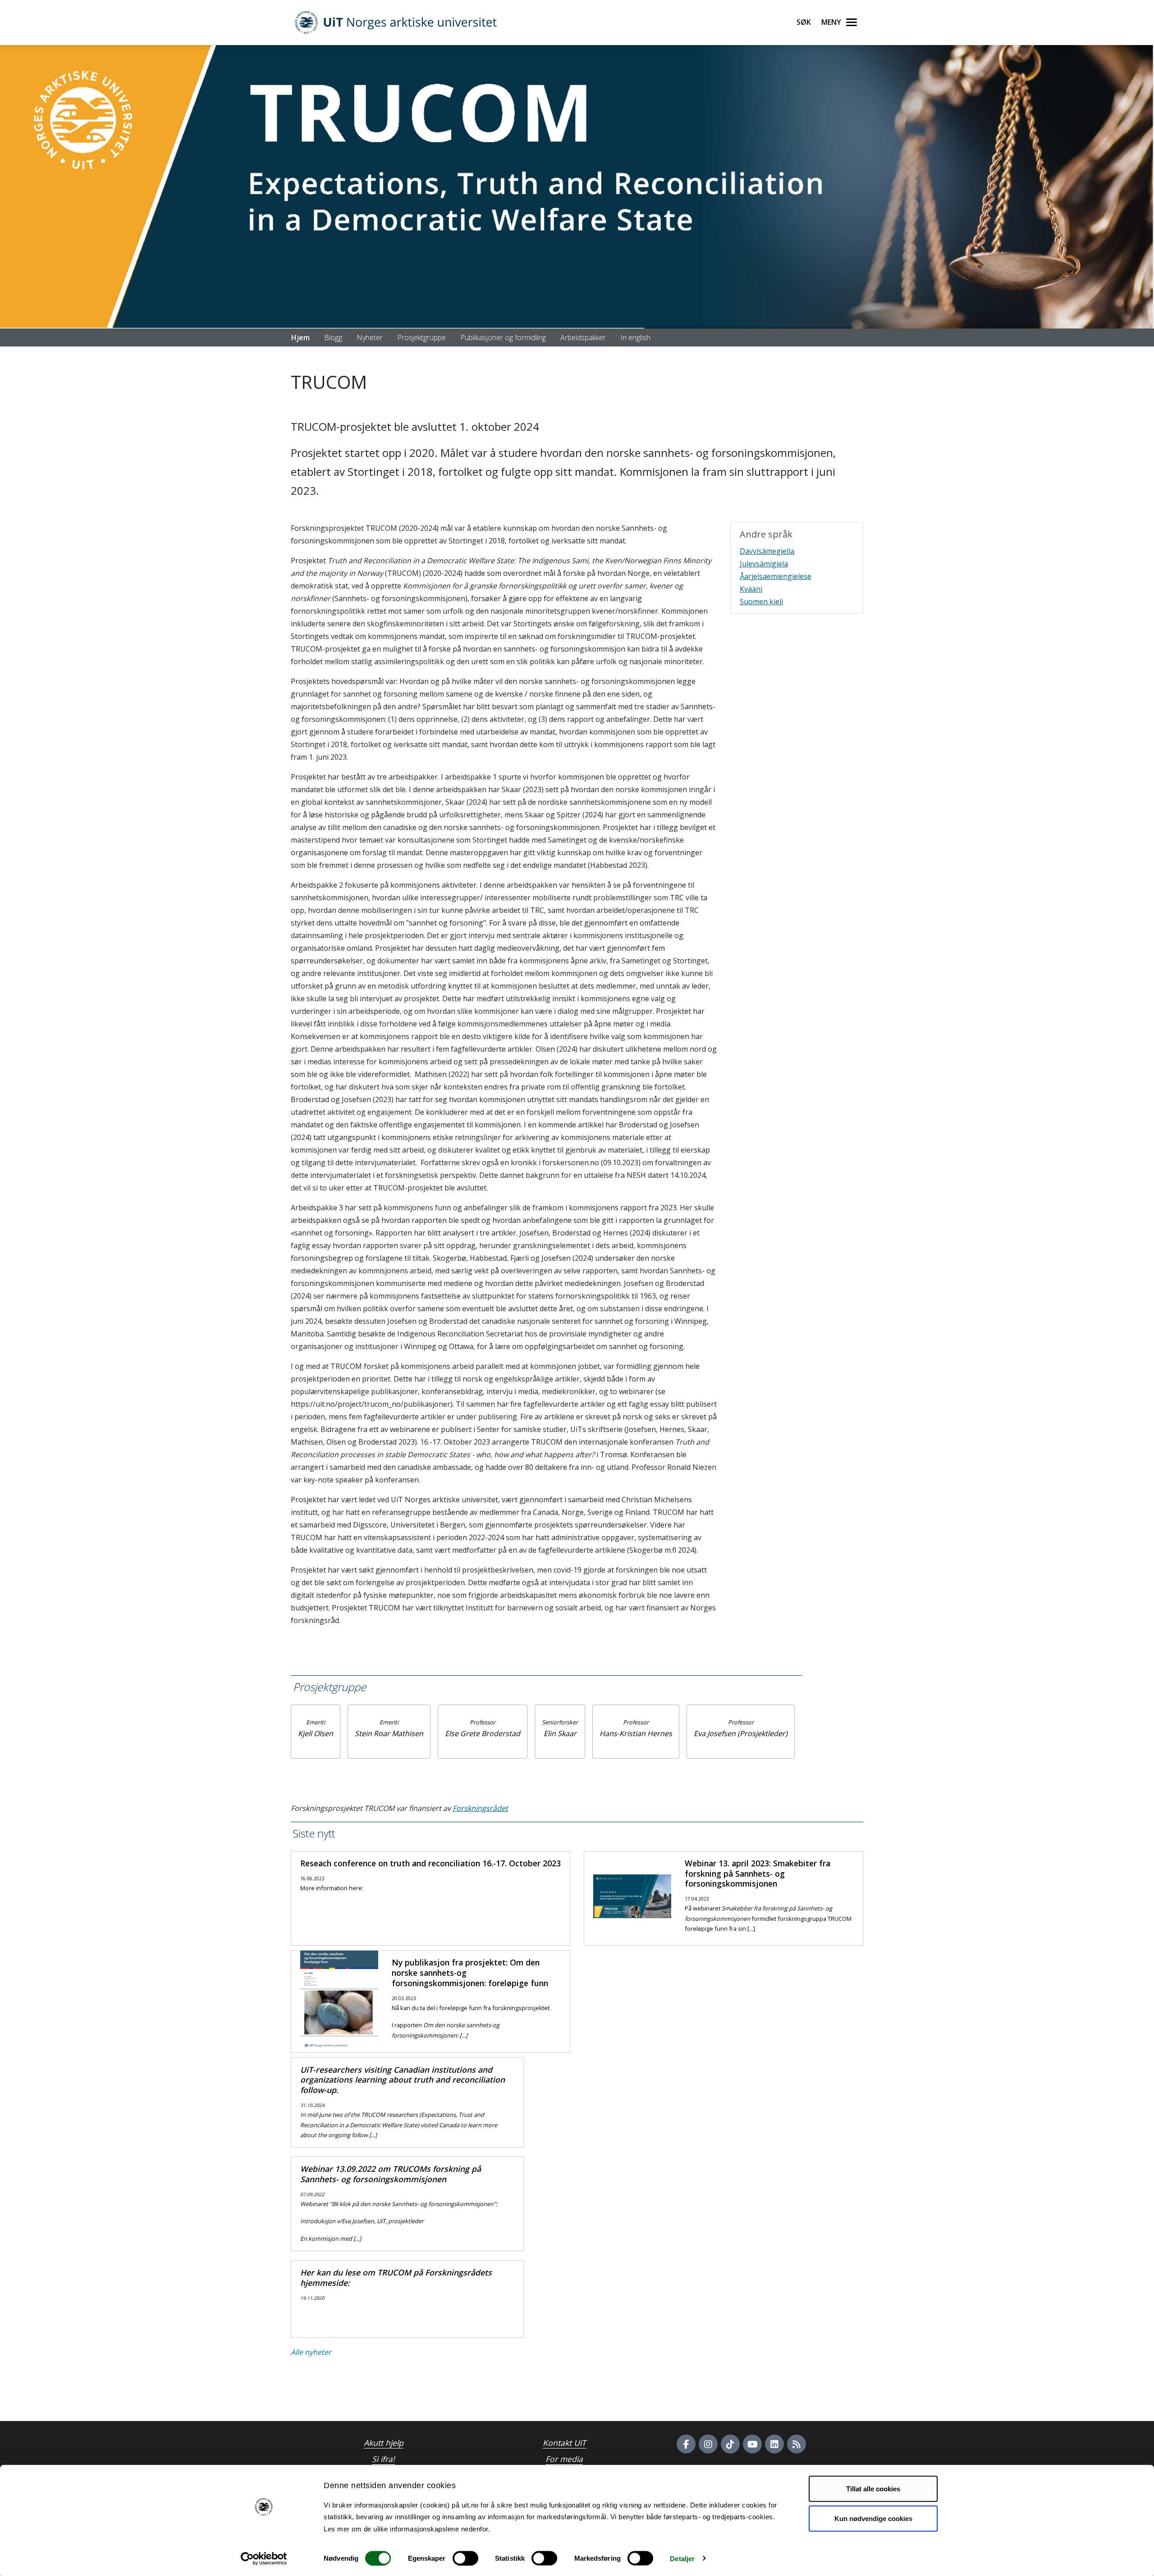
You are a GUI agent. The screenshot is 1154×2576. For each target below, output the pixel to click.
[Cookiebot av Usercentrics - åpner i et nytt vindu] (264, 2558)
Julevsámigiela (764, 564)
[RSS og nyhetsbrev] (797, 2444)
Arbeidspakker (583, 337)
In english (635, 337)
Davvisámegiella (767, 551)
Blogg (333, 337)
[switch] (465, 2558)
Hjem (300, 337)
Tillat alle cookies (873, 2489)
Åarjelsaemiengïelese (776, 576)
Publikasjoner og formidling (503, 337)
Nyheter (370, 337)
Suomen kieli (761, 602)
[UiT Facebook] (686, 2444)
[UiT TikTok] (730, 2444)
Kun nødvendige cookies (873, 2518)
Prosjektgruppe (421, 337)
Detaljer (682, 2558)
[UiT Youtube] (752, 2444)
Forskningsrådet (480, 1808)
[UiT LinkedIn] (774, 2444)
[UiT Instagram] (708, 2444)
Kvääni (751, 589)
